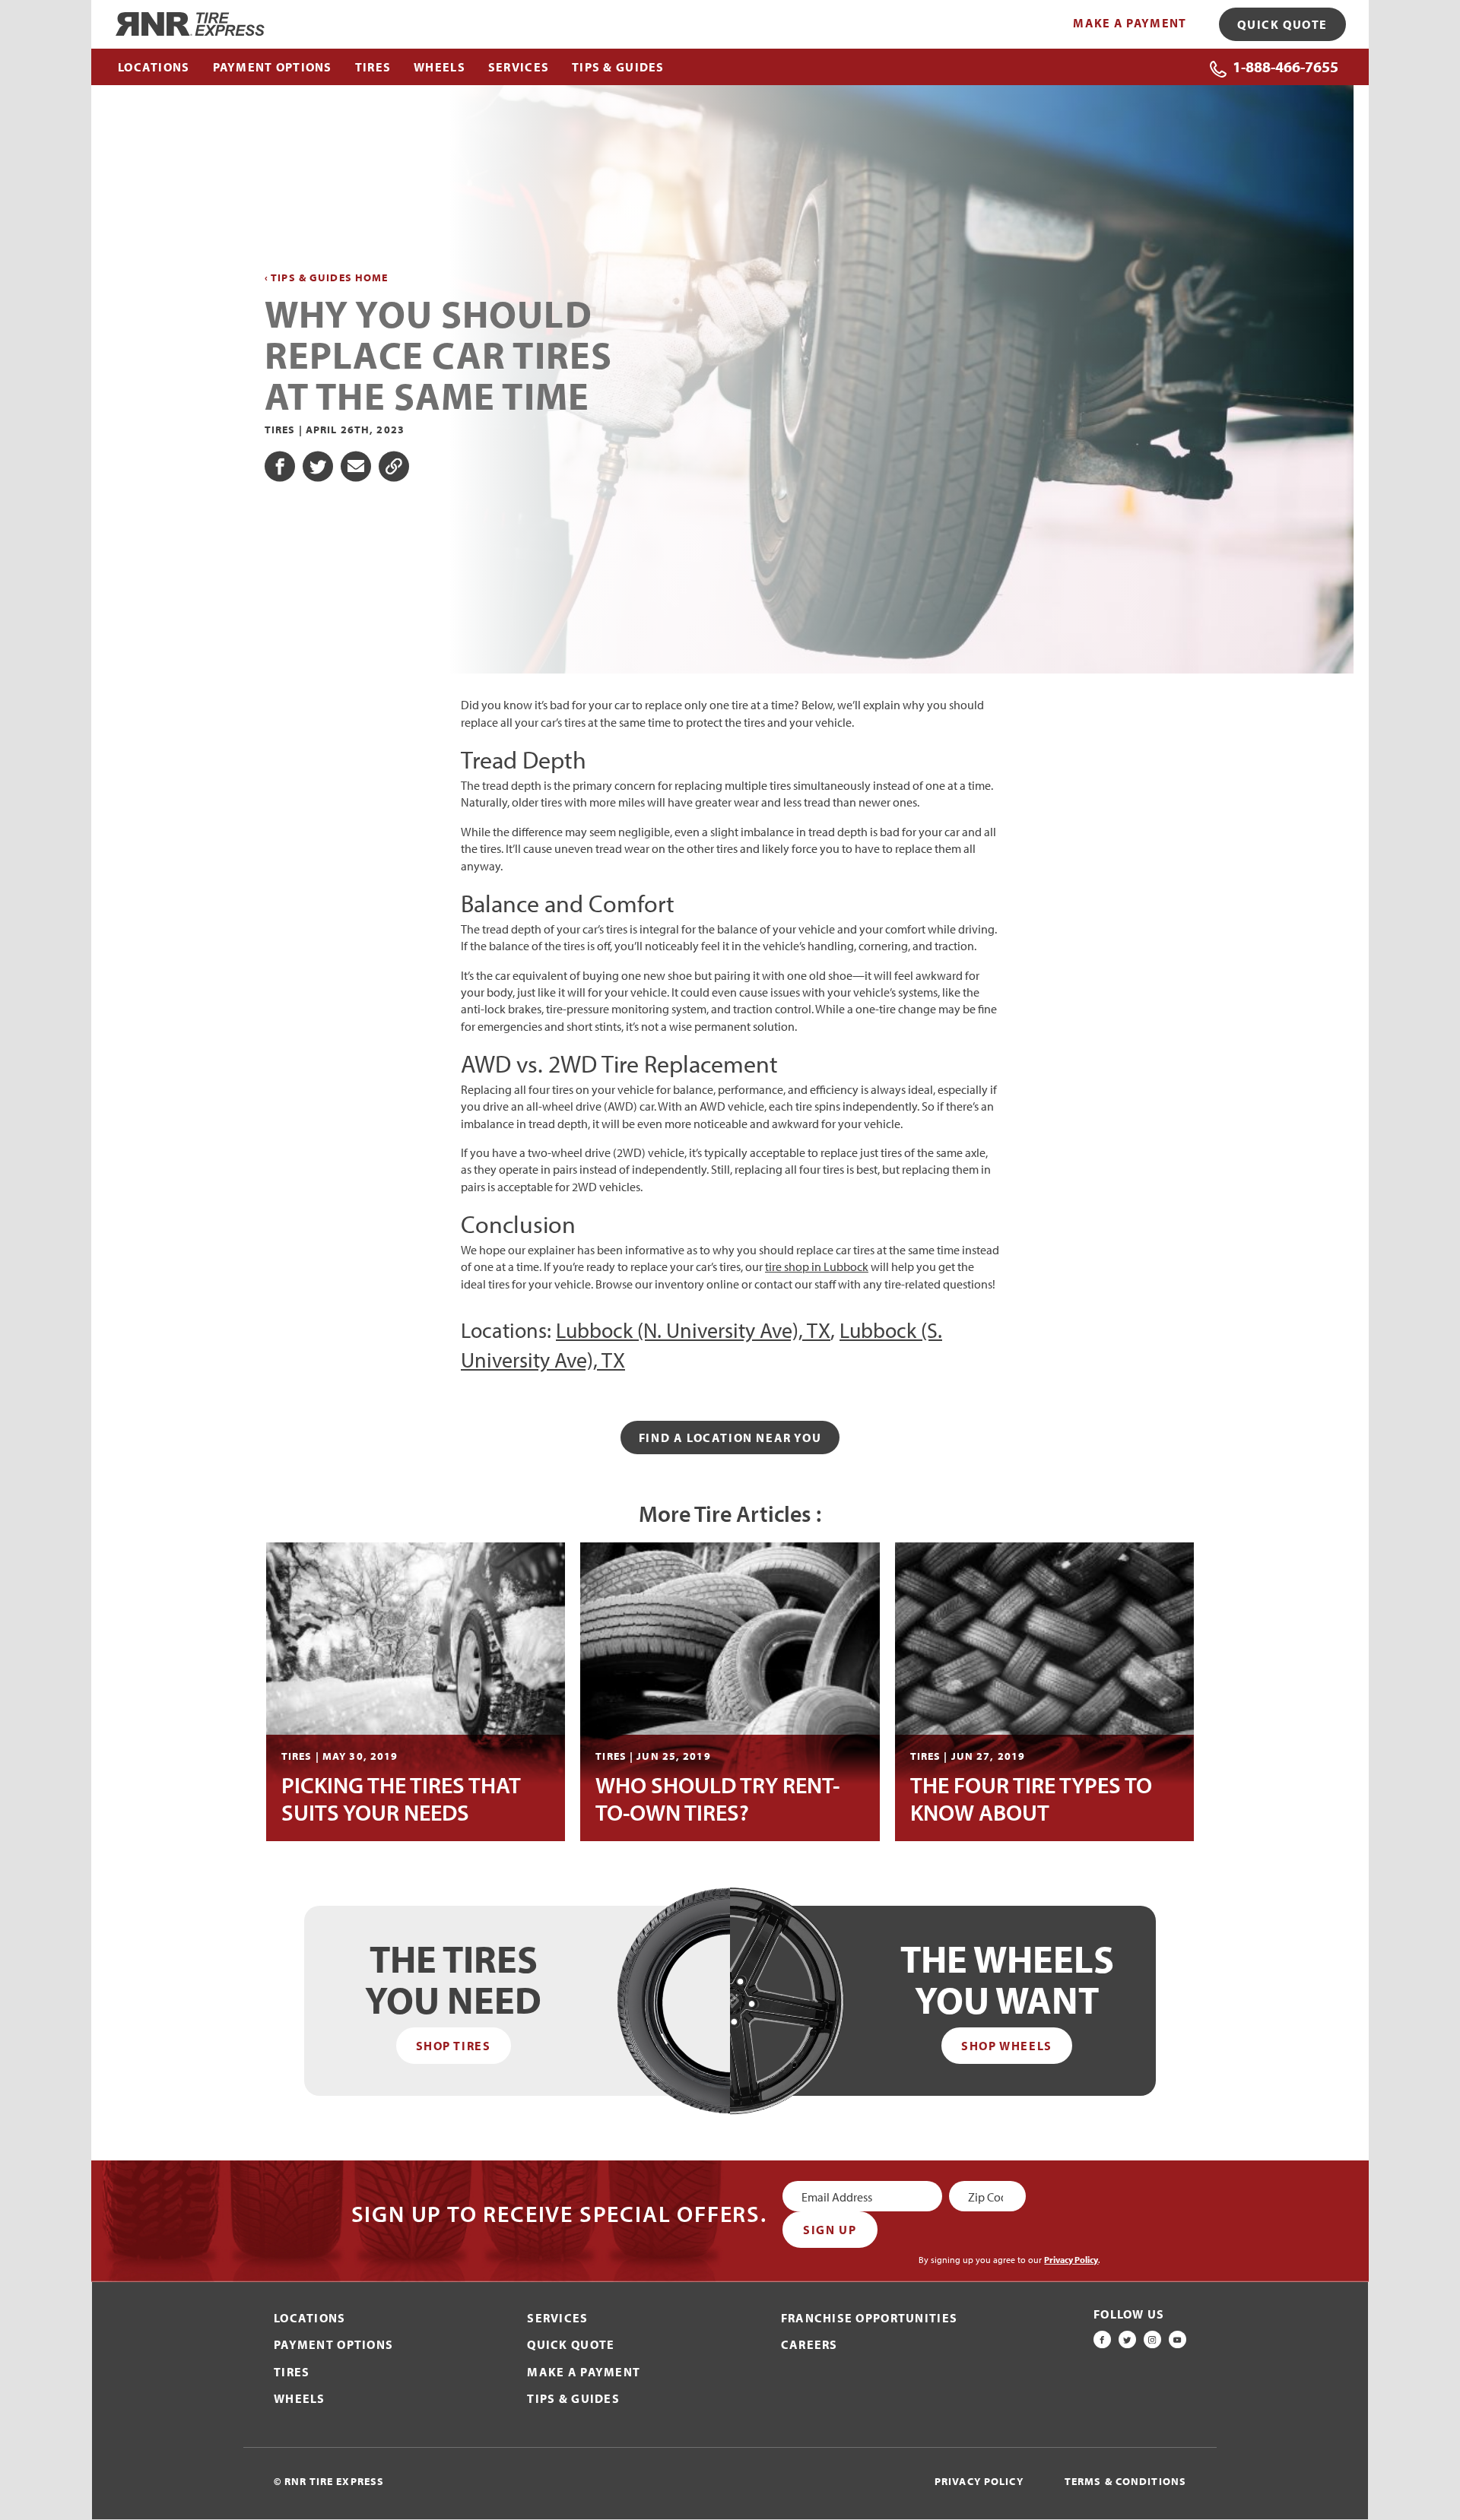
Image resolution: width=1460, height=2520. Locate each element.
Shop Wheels (1007, 2046)
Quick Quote (1282, 24)
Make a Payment (1130, 23)
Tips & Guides (573, 2398)
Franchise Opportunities (869, 2318)
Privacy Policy (1071, 2260)
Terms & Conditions (1125, 2481)
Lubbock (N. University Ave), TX (693, 1330)
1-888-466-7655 (1285, 67)
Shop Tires (454, 2046)
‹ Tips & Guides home (326, 278)
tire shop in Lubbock (817, 1266)
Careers (809, 2344)
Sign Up (830, 2230)
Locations (310, 2318)
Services (557, 2318)
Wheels (300, 2398)
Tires (292, 2372)
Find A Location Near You (730, 1438)
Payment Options (333, 2344)
